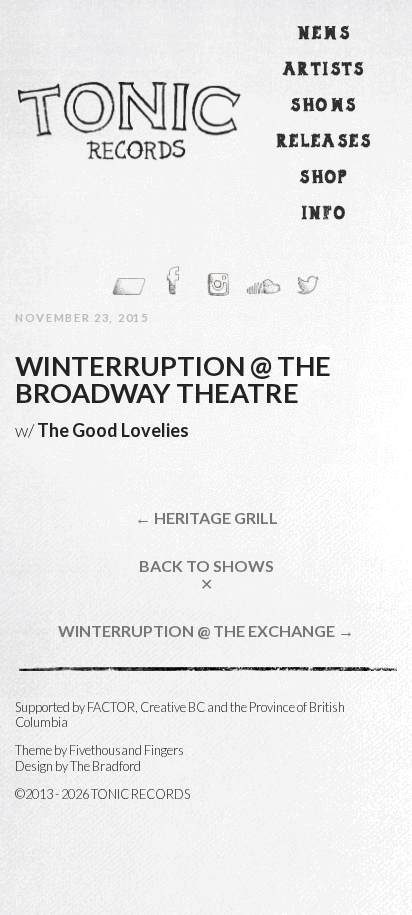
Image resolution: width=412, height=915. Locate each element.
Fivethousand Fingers (126, 750)
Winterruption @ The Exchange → (206, 631)
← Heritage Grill (206, 518)
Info (325, 214)
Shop (324, 178)
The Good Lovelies (113, 430)
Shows (324, 106)
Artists (324, 70)
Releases (324, 142)
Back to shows (206, 574)
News (325, 34)
